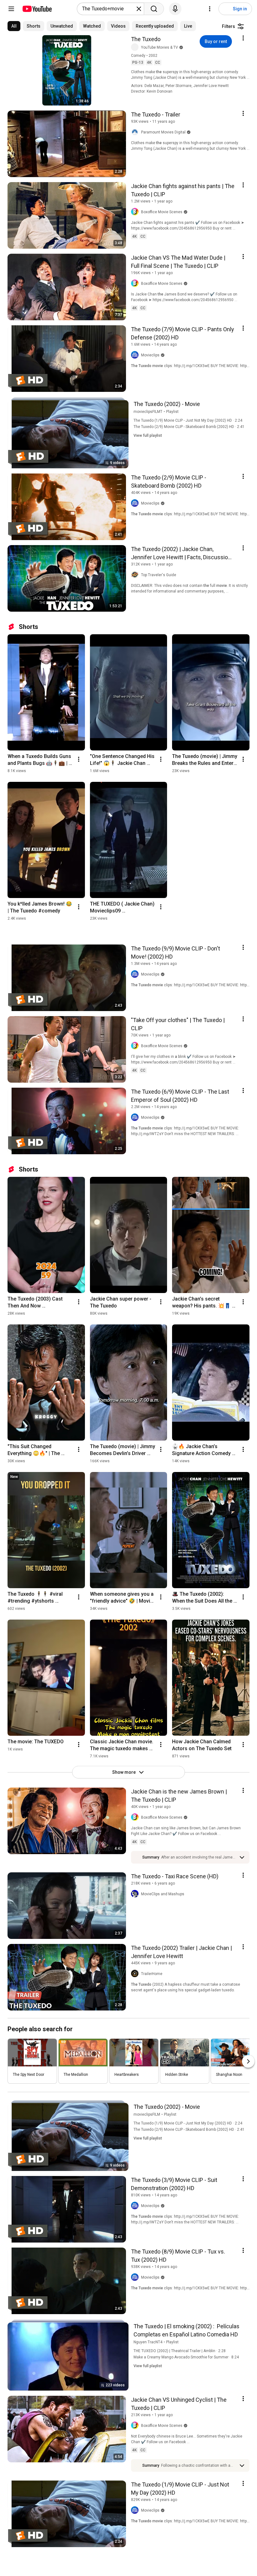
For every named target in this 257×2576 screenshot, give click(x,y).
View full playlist (148, 436)
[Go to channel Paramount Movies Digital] (136, 132)
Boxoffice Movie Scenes (162, 212)
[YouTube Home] (37, 9)
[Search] (154, 9)
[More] (242, 1857)
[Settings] (210, 9)
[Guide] (11, 9)
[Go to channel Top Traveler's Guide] (136, 575)
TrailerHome (152, 1974)
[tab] (14, 26)
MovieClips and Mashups (163, 1894)
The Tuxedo (146, 39)
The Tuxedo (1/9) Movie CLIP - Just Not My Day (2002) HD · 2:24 (188, 420)
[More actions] (79, 759)
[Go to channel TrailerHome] (136, 1974)
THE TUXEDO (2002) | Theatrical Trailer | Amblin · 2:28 (180, 2351)
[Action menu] (243, 38)
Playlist (172, 412)
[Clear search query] (139, 9)
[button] (198, 1857)
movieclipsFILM (147, 2114)
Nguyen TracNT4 (148, 2342)
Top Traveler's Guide (159, 575)
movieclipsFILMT (148, 412)
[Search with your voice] (175, 9)
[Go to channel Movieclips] (136, 355)
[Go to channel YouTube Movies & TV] (136, 47)
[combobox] (109, 9)
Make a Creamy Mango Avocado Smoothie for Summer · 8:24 (186, 2357)
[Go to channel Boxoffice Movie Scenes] (136, 212)
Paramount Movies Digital (163, 132)
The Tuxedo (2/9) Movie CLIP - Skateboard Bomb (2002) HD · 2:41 (189, 427)
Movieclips (150, 355)
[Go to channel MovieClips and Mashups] (136, 1894)
